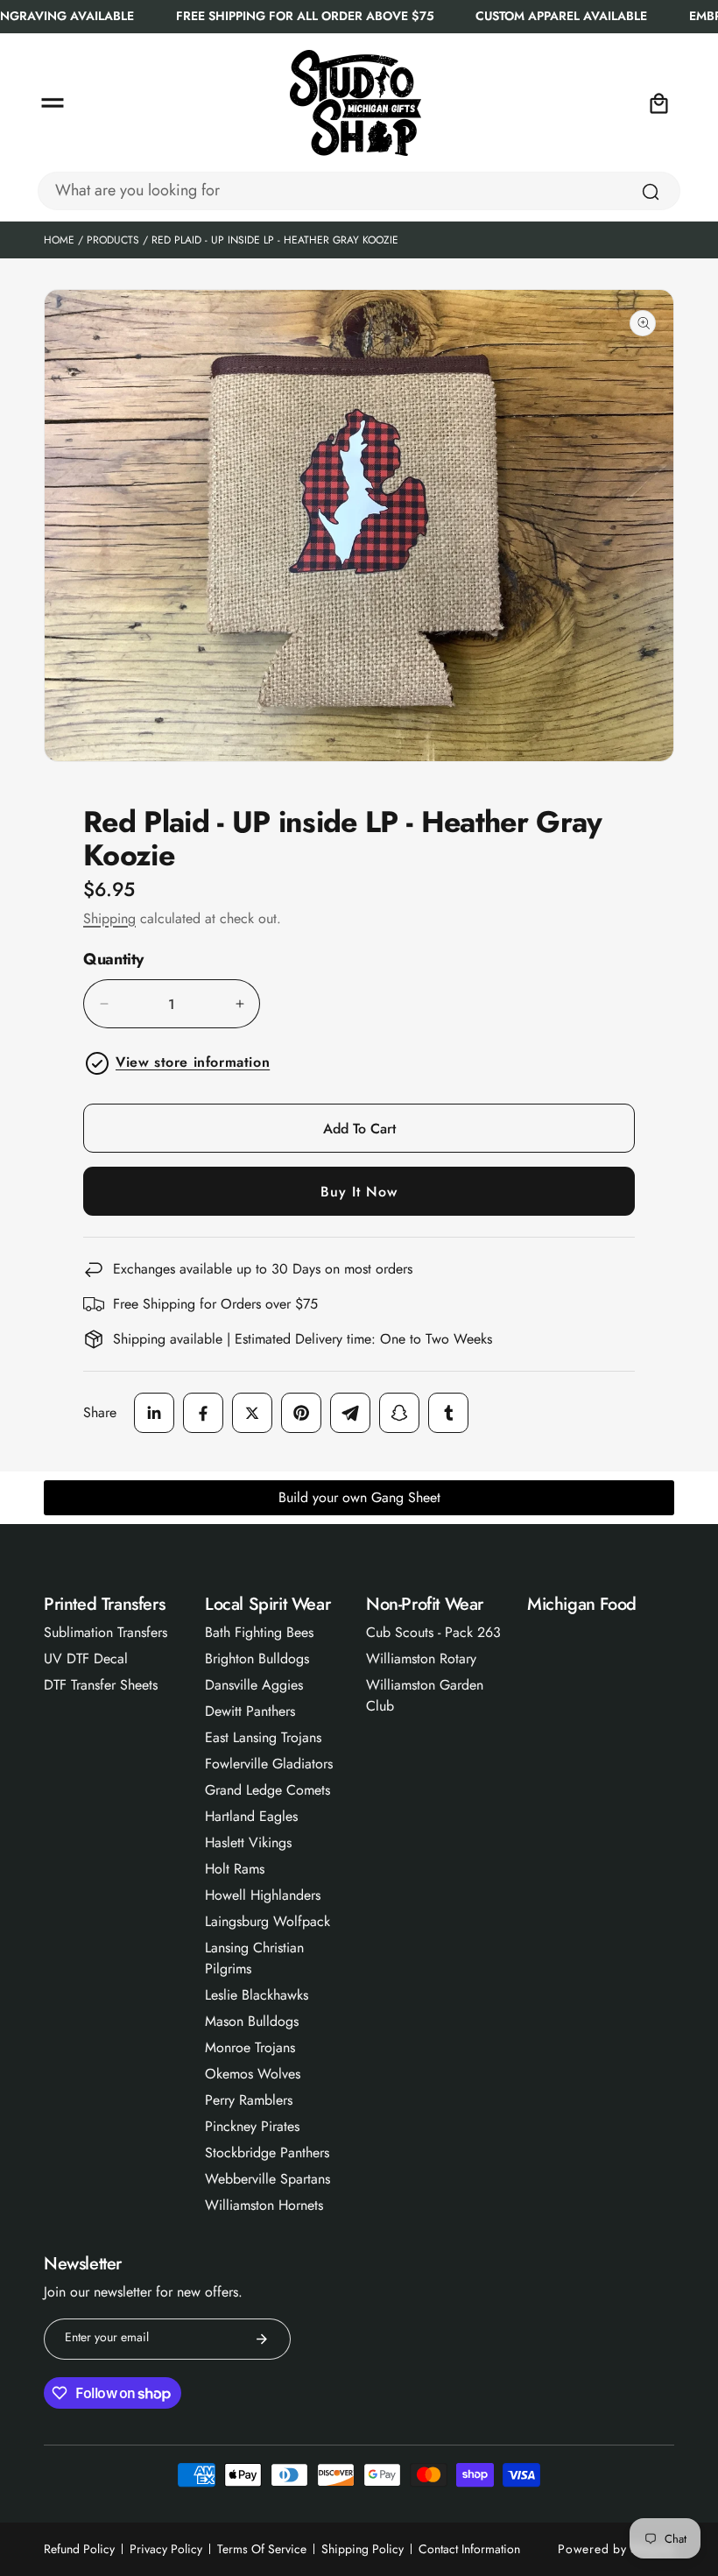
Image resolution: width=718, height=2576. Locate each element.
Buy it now (359, 1192)
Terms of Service (262, 2549)
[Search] (651, 192)
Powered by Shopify (616, 2549)
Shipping (109, 918)
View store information (193, 1062)
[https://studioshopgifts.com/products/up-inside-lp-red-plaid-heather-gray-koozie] (154, 1413)
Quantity (113, 960)
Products (113, 240)
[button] (53, 103)
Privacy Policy (166, 2549)
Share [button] (100, 1412)
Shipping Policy (363, 2549)
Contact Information (469, 2549)
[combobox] (359, 191)
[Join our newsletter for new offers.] (262, 2339)
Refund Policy (79, 2549)
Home (59, 240)
